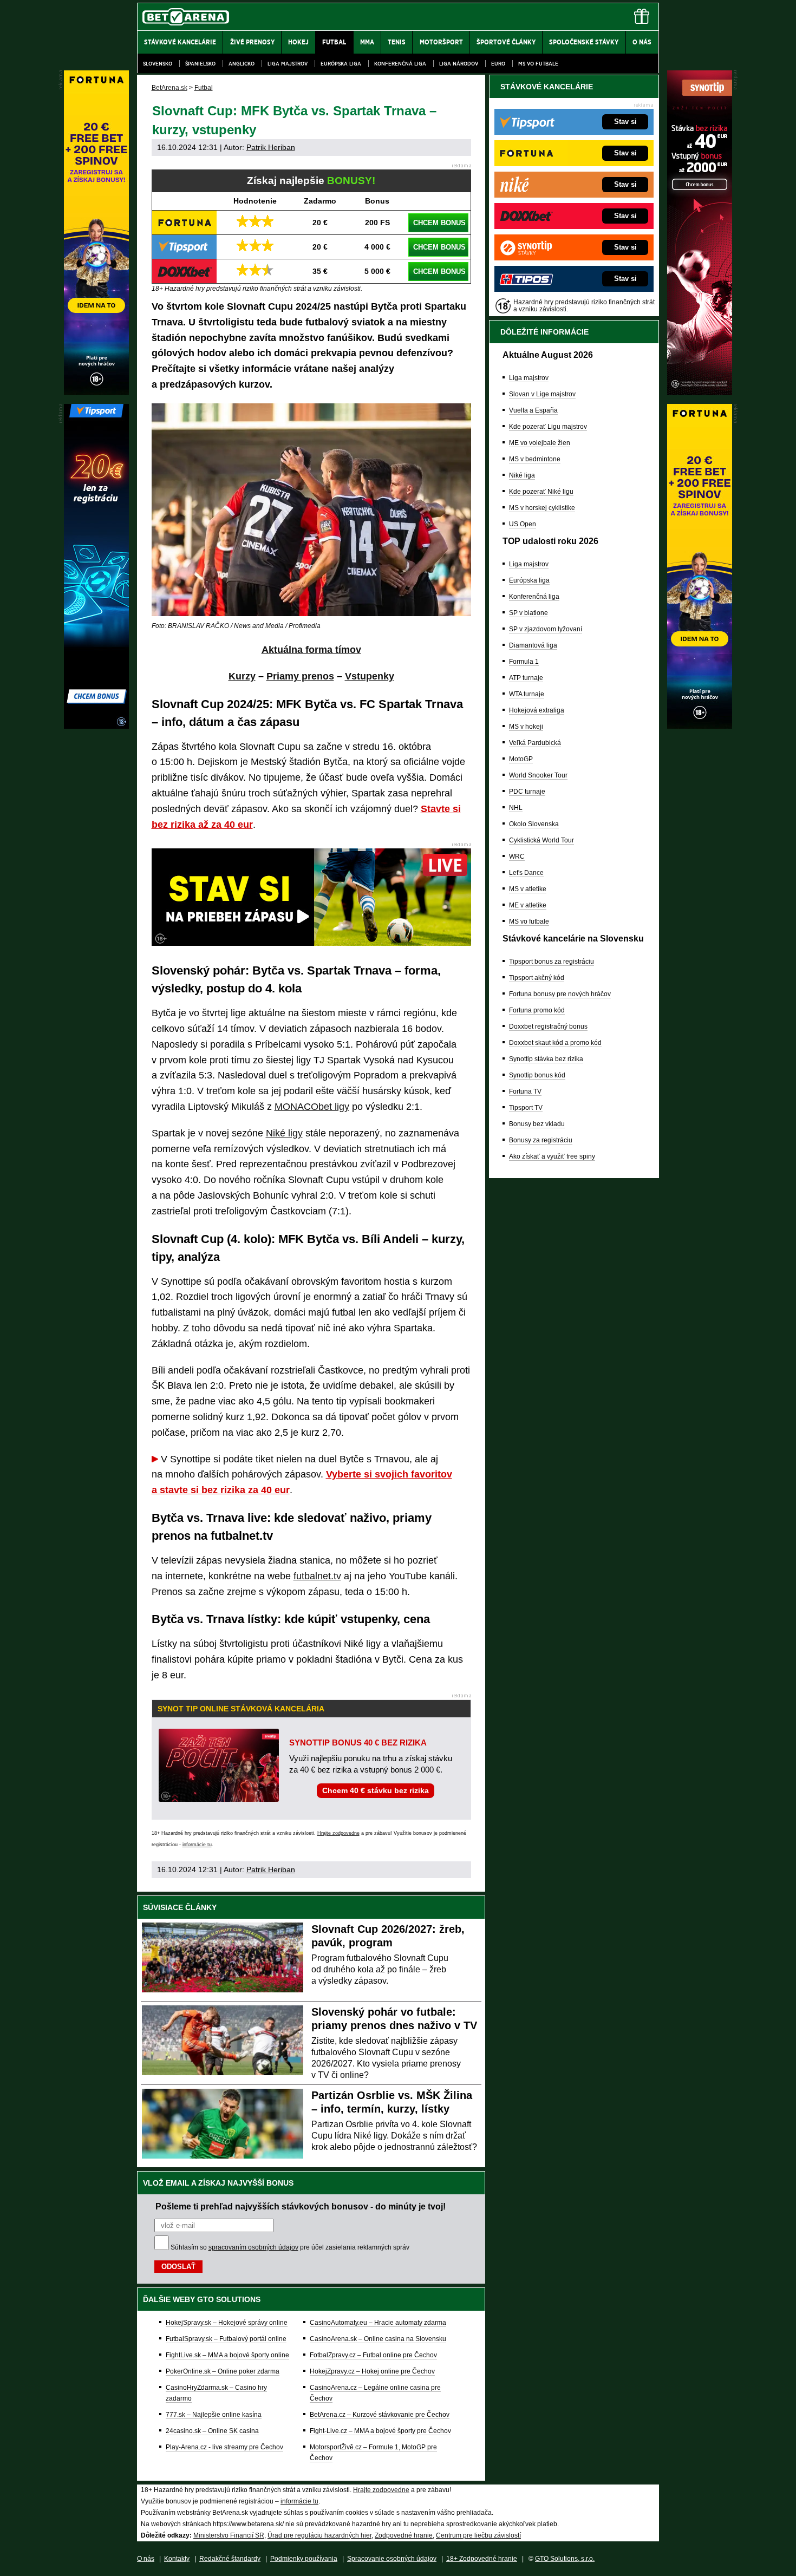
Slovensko (158, 64)
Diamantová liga (533, 645)
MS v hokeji (526, 727)
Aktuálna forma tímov (311, 650)
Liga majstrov (288, 64)
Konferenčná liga (400, 64)
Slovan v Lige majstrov (542, 394)
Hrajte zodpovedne (338, 1833)
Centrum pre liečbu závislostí (478, 2535)
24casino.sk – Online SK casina (212, 2431)
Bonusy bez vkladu (537, 1124)
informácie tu (197, 1845)
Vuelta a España (533, 410)
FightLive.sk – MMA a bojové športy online (227, 2355)
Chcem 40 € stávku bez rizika (376, 1790)
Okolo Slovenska (534, 824)
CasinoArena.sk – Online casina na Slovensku (378, 2339)
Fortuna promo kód (537, 1010)
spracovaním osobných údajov (253, 2247)
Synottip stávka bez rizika (546, 1059)
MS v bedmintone (535, 459)
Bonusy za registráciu (541, 1140)
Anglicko (242, 64)
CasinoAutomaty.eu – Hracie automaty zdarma (378, 2323)
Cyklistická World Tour (541, 840)
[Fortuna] (700, 726)
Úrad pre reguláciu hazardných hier (319, 2535)
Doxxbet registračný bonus (548, 1027)
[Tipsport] (96, 726)
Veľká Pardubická (535, 743)
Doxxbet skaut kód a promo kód (555, 1043)
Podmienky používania (304, 2559)
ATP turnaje (526, 678)
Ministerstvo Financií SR (229, 2535)
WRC (517, 857)
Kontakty (177, 2559)
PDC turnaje (527, 792)
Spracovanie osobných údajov (392, 2559)
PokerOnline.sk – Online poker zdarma (223, 2371)
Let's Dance (526, 873)
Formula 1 (524, 662)
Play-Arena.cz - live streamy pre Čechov (224, 2447)
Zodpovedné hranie (404, 2535)
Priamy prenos (300, 676)
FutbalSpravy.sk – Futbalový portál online (226, 2339)
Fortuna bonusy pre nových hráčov (560, 994)
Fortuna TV (525, 1091)
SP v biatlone (529, 613)
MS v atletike (528, 889)
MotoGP (521, 759)
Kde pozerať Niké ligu (541, 492)
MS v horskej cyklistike (542, 508)
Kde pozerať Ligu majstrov (548, 427)
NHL (516, 808)
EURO (498, 64)
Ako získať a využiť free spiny (552, 1156)
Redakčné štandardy (230, 2559)
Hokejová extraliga (537, 710)
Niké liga (522, 475)
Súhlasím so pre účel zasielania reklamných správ (290, 2247)
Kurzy (242, 676)
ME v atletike (528, 905)
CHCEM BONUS (439, 223)
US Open (523, 524)
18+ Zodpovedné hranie (482, 2559)
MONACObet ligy (312, 1107)
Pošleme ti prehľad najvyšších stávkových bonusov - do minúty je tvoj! (301, 2206)
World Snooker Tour (538, 775)
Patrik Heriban (271, 147)
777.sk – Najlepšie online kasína (214, 2415)
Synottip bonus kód (537, 1075)
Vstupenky (370, 676)
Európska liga (341, 64)
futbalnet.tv (317, 1576)
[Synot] (700, 393)
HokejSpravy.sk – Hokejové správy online (227, 2323)
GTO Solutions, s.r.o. (565, 2559)
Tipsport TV (526, 1108)
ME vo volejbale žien (540, 443)
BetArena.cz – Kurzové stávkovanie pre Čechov (380, 2415)
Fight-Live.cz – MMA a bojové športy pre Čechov (380, 2431)
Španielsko (200, 64)
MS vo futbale (538, 64)
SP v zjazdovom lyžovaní (546, 629)
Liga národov (459, 64)
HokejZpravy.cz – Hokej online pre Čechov (372, 2371)
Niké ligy (284, 1133)
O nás (146, 2559)
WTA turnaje (527, 694)
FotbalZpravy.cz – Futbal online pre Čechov (373, 2355)
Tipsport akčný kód (537, 978)
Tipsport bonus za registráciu (552, 962)
